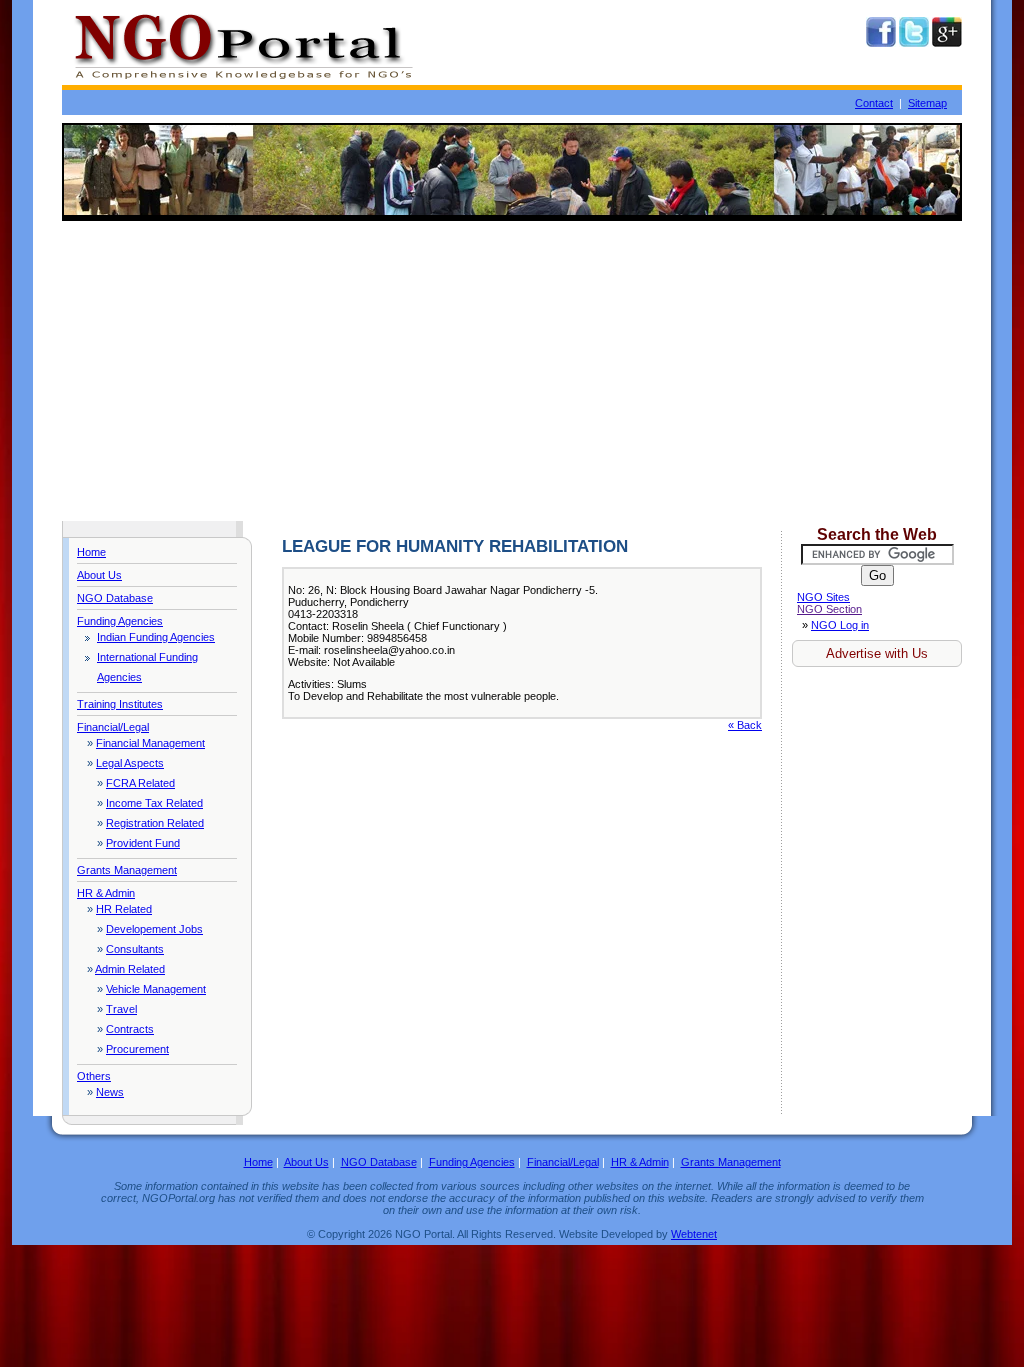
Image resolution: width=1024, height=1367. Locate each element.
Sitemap (927, 103)
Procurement (137, 1049)
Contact (874, 103)
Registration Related (155, 823)
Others (94, 1076)
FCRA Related (140, 783)
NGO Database (115, 598)
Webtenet (694, 1234)
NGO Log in (840, 625)
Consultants (135, 949)
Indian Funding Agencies (156, 637)
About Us (99, 575)
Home (91, 552)
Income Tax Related (154, 803)
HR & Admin (106, 893)
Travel (121, 1009)
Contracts (130, 1029)
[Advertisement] (512, 371)
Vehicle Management (156, 989)
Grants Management (127, 870)
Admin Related (130, 969)
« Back (745, 725)
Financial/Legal (113, 727)
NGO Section (829, 609)
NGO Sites (823, 597)
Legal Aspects (130, 763)
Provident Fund (143, 843)
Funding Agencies (120, 621)
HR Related (124, 909)
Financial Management (150, 743)
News (110, 1092)
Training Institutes (120, 704)
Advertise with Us (877, 653)
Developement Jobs (154, 929)
